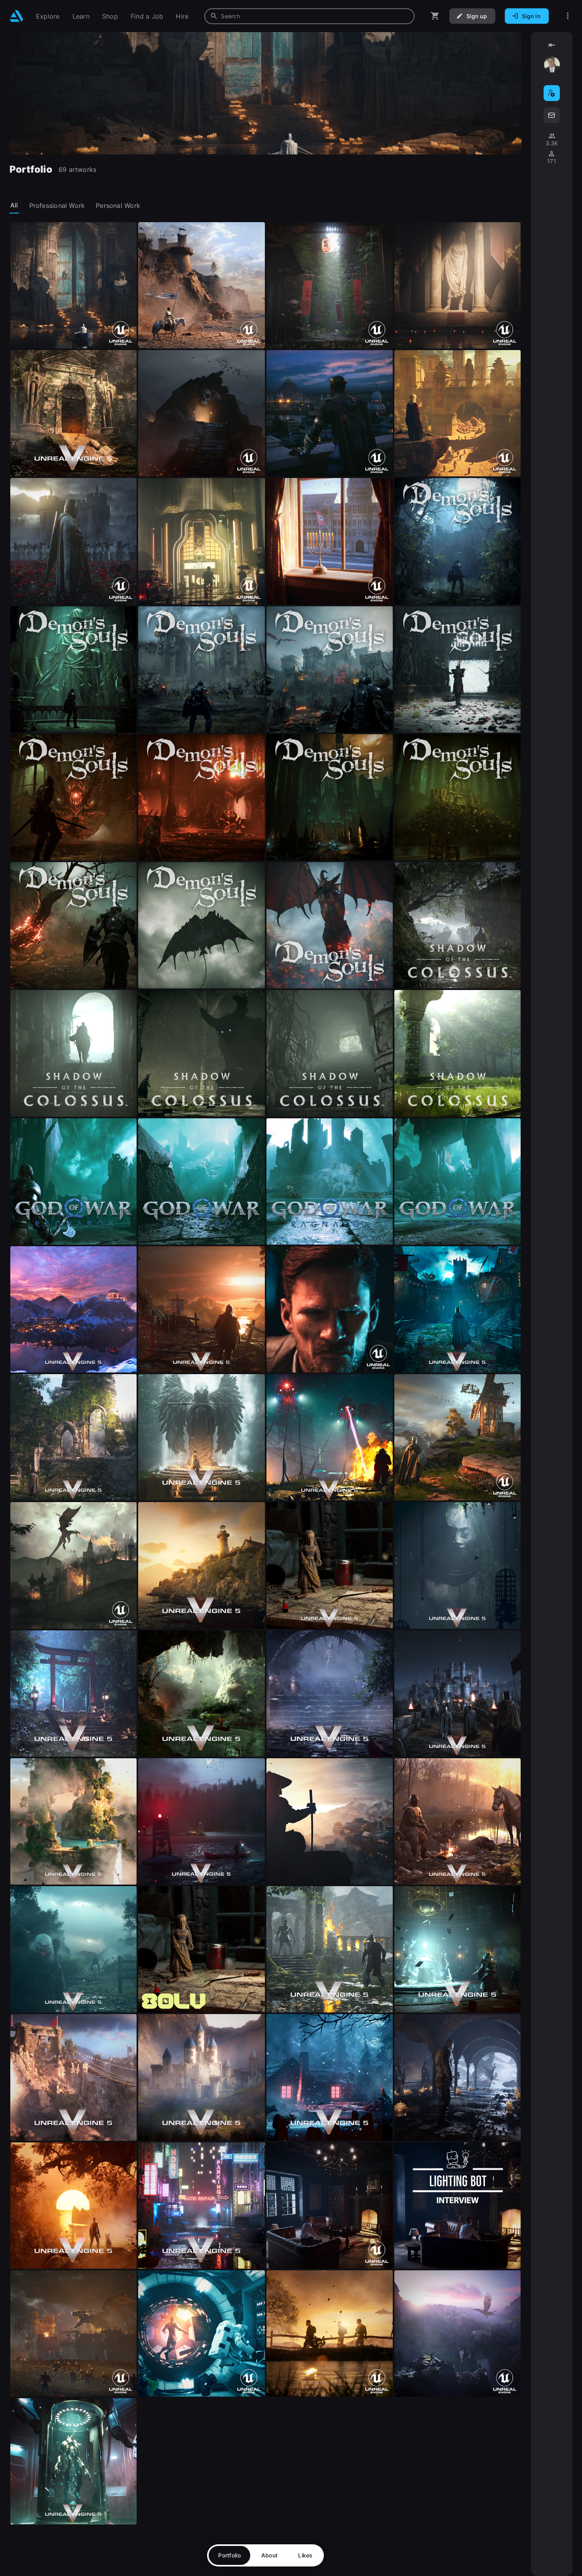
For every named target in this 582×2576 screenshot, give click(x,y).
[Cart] (435, 16)
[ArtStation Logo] (16, 16)
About (269, 2555)
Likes (305, 2555)
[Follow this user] (552, 93)
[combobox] (309, 16)
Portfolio (229, 2555)
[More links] (568, 16)
